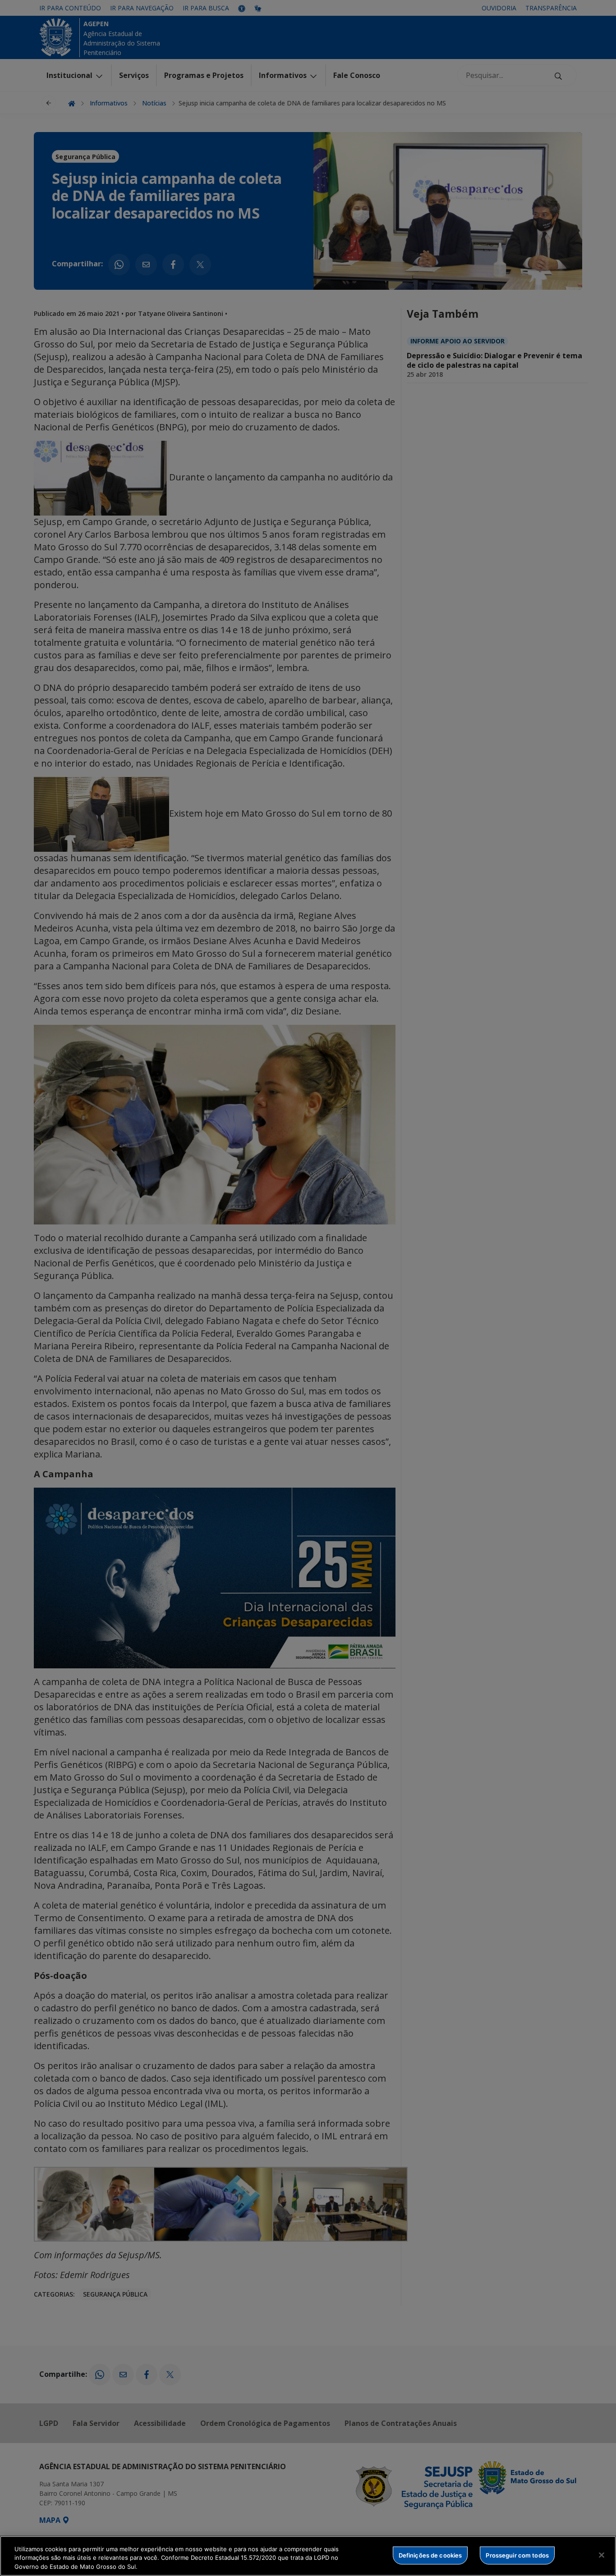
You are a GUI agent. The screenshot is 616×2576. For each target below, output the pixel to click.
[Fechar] (602, 2555)
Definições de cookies (430, 2555)
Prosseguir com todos (517, 2555)
